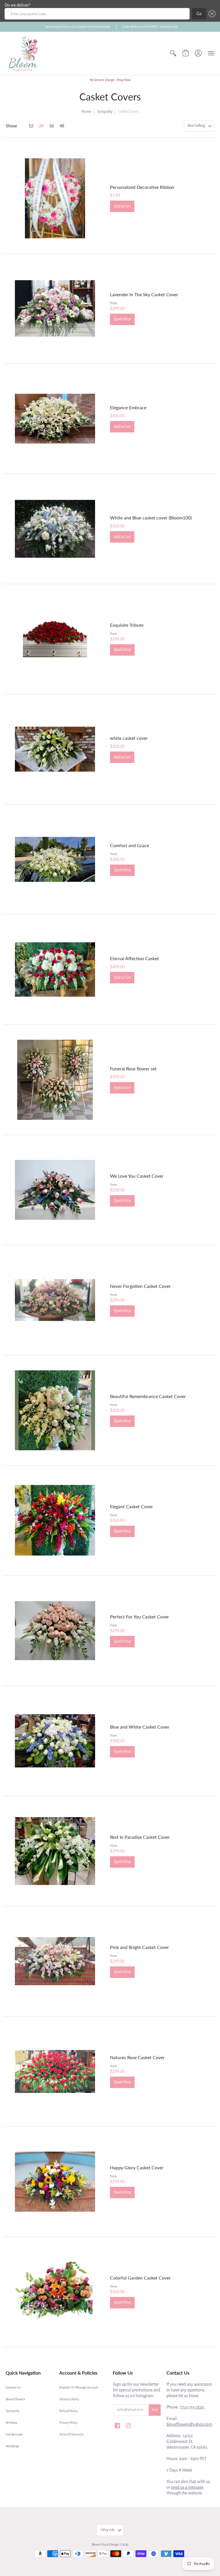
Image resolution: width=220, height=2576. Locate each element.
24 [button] (41, 126)
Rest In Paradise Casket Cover (140, 1837)
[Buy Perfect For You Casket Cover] (55, 1631)
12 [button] (31, 126)
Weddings (12, 2446)
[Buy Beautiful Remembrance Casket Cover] (55, 1410)
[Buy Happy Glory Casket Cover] (55, 2182)
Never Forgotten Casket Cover (140, 1286)
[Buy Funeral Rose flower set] (55, 1080)
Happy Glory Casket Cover (137, 2167)
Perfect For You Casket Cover (140, 1617)
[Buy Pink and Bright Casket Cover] (55, 1961)
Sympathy (105, 112)
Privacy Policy (68, 2423)
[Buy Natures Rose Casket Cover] (55, 2071)
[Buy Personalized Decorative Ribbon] (55, 198)
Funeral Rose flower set (133, 1068)
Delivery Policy (69, 2399)
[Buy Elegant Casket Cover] (55, 1521)
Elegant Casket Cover (131, 1506)
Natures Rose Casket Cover (137, 2057)
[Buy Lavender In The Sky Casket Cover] (55, 309)
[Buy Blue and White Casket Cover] (55, 1741)
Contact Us (13, 2387)
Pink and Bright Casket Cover (140, 1947)
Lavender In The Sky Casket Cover (144, 294)
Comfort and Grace (129, 845)
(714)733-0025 (192, 2407)
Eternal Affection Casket (134, 958)
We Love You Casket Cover (137, 1176)
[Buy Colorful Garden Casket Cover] (55, 2292)
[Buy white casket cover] (55, 749)
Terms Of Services (71, 2434)
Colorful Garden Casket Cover (140, 2278)
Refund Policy (68, 2411)
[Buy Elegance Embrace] (55, 419)
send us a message (187, 2487)
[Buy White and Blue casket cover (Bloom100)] (55, 529)
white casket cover (129, 738)
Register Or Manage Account (79, 2387)
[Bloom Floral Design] (24, 53)
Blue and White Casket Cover (140, 1727)
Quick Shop (122, 319)
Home (86, 112)
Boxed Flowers (15, 2399)
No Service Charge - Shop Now (110, 80)
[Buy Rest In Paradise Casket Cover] (55, 1851)
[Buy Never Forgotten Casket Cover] (55, 1300)
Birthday (11, 2423)
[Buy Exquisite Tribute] (55, 639)
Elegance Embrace (128, 407)
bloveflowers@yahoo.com (189, 2424)
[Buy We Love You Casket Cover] (55, 1190)
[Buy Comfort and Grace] (55, 859)
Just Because (14, 2434)
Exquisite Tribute (127, 625)
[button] (211, 14)
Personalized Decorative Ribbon (142, 187)
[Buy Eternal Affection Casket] (55, 970)
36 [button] (52, 126)
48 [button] (62, 126)
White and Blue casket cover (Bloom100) (151, 518)
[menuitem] (173, 53)
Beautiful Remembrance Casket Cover (148, 1396)
